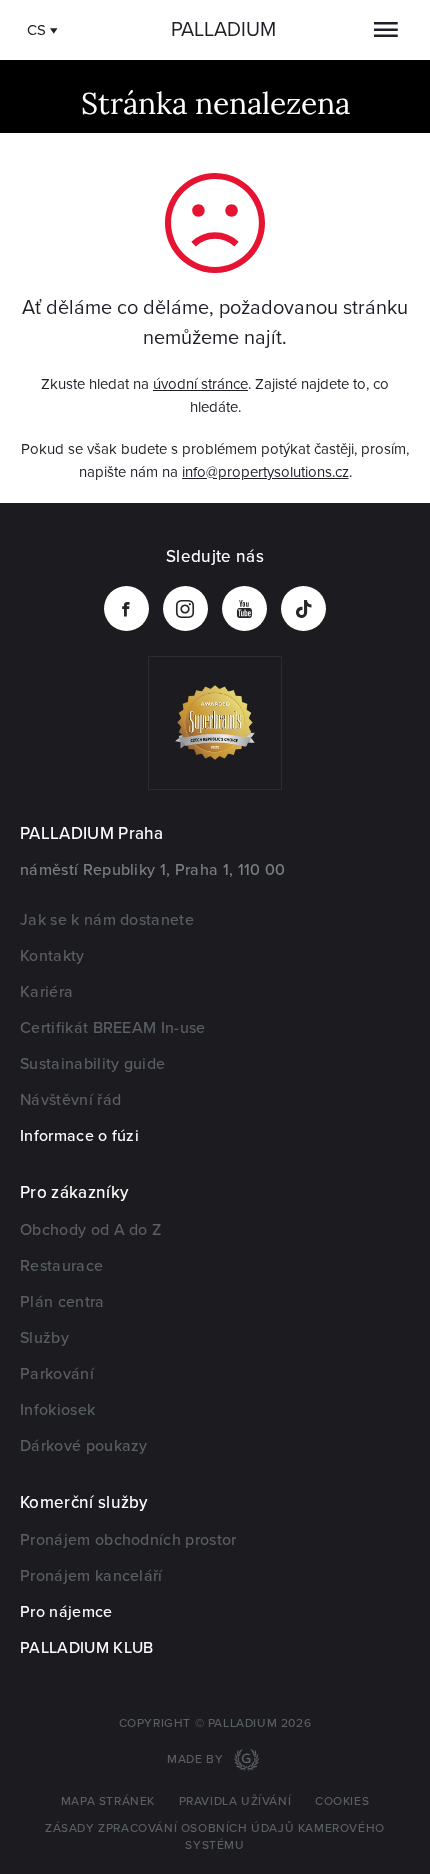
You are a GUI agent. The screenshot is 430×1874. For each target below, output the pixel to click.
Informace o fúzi (79, 1136)
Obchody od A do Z (90, 1230)
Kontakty (52, 956)
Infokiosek (57, 1410)
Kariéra (46, 992)
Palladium (223, 30)
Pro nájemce (66, 1612)
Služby (44, 1338)
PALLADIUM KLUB (86, 1648)
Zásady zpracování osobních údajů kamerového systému (215, 1837)
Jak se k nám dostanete (107, 920)
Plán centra (62, 1302)
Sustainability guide (92, 1064)
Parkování (57, 1374)
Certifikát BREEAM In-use (113, 1028)
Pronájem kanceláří (91, 1576)
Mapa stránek (108, 1801)
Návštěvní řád (70, 1100)
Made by (197, 1759)
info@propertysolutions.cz (265, 472)
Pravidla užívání (235, 1801)
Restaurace (61, 1266)
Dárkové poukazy (84, 1446)
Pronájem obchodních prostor (128, 1540)
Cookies (342, 1801)
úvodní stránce (200, 384)
